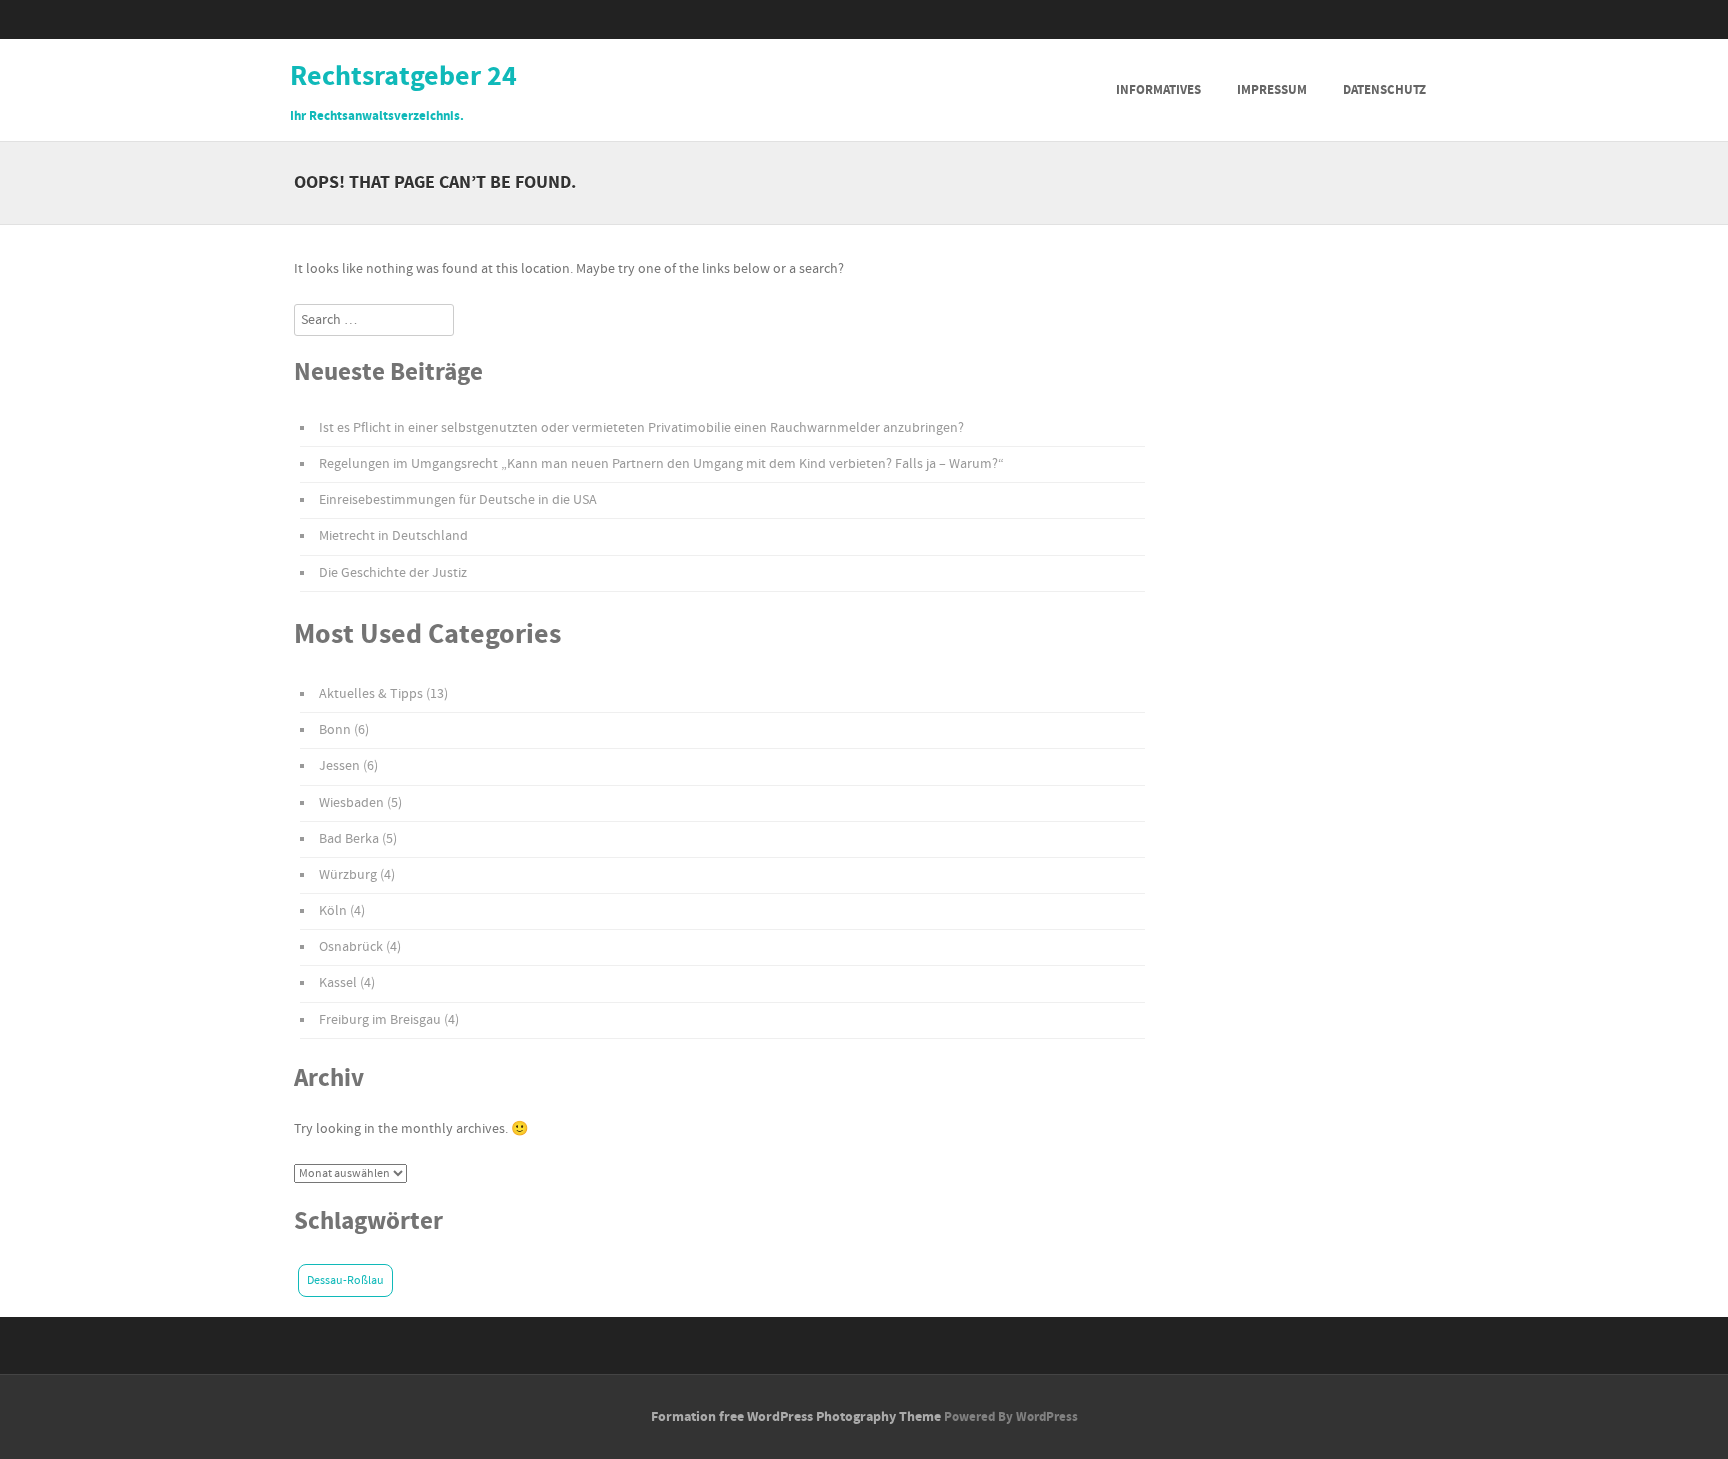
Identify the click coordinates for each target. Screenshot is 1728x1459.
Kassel (338, 983)
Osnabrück (351, 947)
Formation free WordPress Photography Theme (796, 1417)
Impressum (1272, 90)
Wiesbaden (351, 803)
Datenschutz (1384, 90)
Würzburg (348, 875)
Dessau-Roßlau (345, 1280)
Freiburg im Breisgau (380, 1020)
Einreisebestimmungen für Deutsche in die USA (458, 500)
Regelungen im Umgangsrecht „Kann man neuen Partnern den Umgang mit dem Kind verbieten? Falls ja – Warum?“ (661, 464)
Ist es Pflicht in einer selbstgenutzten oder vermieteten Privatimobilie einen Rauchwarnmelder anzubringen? (641, 428)
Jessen (339, 766)
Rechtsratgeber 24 (403, 77)
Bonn (335, 730)
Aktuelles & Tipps (371, 694)
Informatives (1158, 90)
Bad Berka (349, 839)
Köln (333, 911)
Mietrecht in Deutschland (393, 536)
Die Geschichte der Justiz (393, 573)
